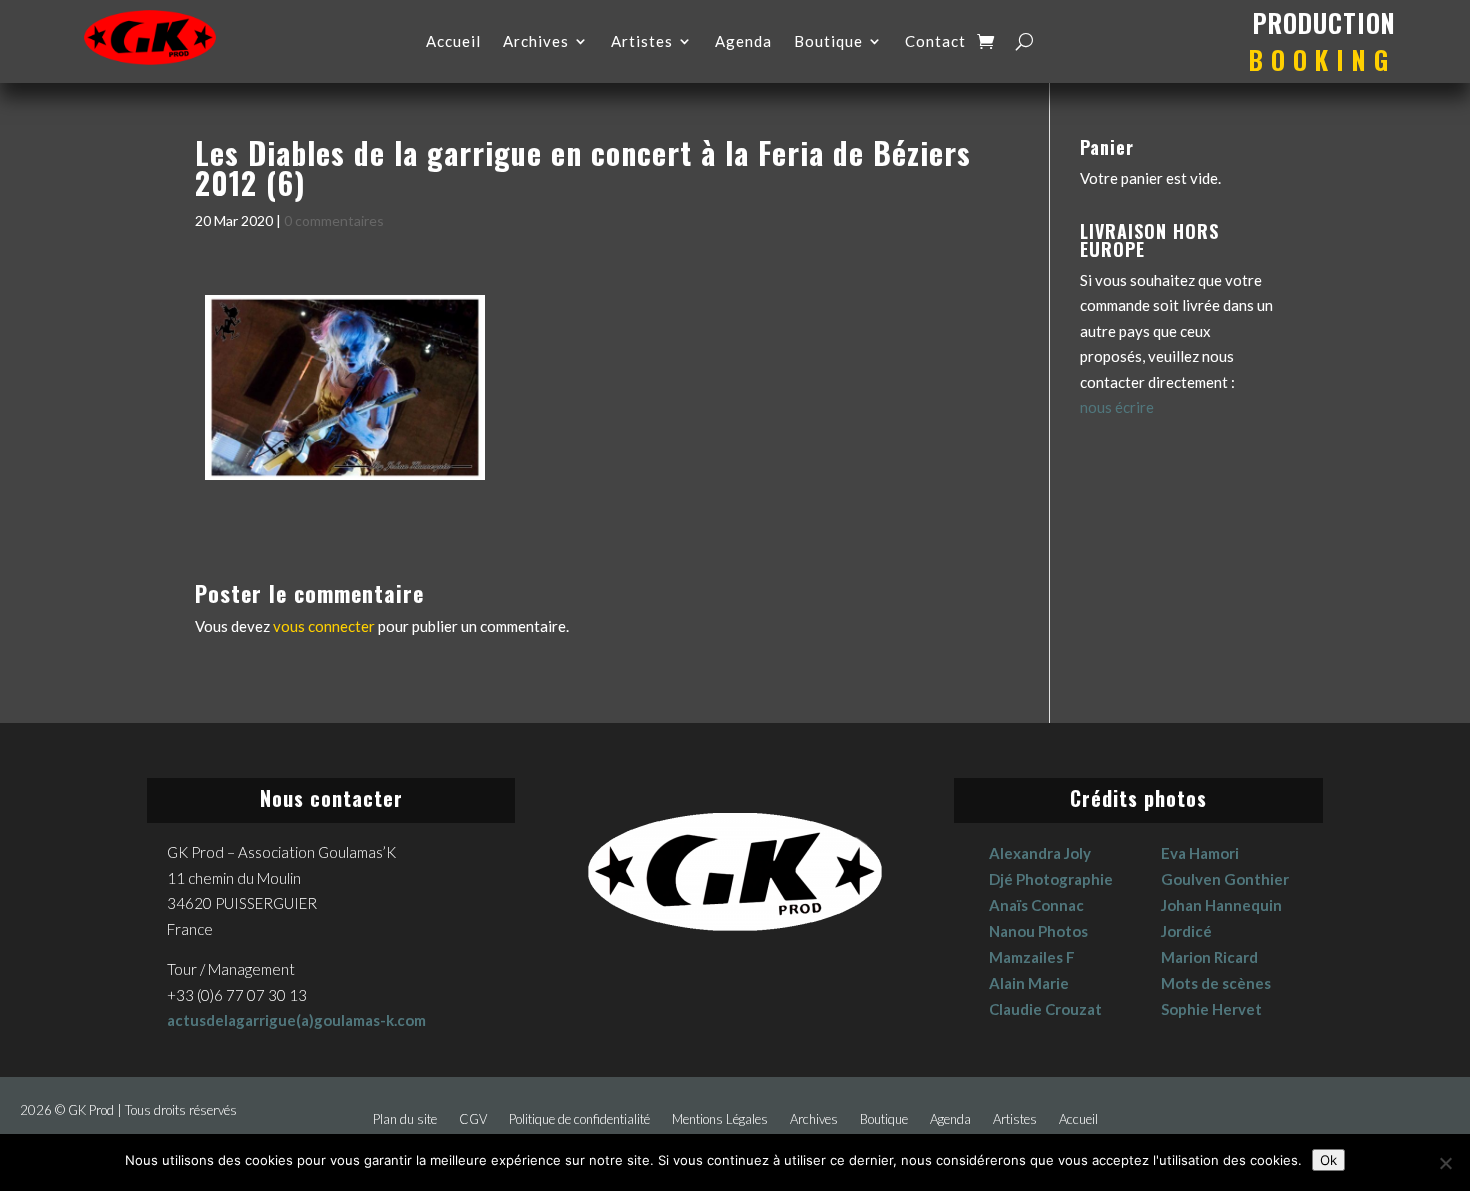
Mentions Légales (720, 1119)
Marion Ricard (1209, 957)
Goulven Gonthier (1225, 879)
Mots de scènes (1216, 983)
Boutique (828, 42)
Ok (1328, 1160)
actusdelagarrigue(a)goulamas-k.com (296, 1020)
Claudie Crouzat (1045, 1009)
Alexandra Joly (1040, 853)
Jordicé (1186, 931)
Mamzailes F (1032, 957)
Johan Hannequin (1221, 905)
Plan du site (405, 1119)
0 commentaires (334, 220)
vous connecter (324, 626)
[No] (1445, 1163)
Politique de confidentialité (579, 1119)
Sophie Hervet (1211, 1009)
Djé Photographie (1051, 879)
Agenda (743, 42)
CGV (473, 1119)
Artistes (642, 42)
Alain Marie (1029, 983)
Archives (536, 42)
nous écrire (1117, 407)
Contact (935, 42)
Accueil (453, 42)
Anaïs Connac (1036, 905)
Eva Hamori (1200, 853)
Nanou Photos (1038, 931)
